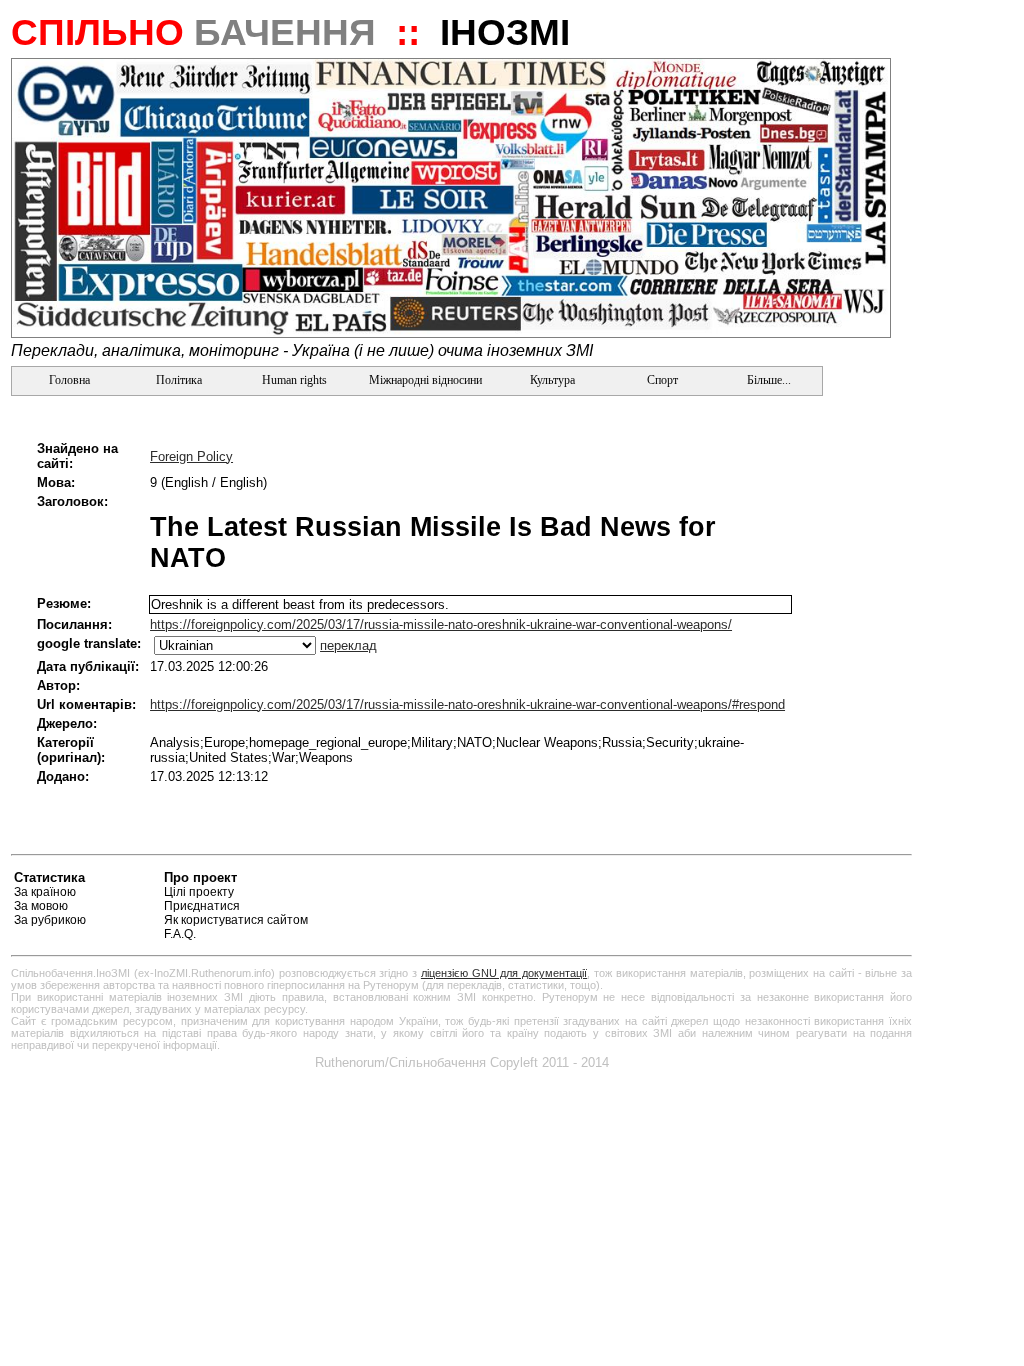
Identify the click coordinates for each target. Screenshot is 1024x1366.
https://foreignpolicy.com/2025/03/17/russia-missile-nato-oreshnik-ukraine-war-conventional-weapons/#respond (467, 704)
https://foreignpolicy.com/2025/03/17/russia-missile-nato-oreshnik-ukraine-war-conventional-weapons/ (441, 624)
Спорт (661, 380)
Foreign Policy (191, 456)
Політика (179, 380)
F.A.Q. (180, 934)
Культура (552, 380)
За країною (45, 892)
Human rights (294, 380)
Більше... (767, 380)
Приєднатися (202, 906)
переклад (348, 645)
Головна (68, 380)
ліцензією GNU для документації (504, 973)
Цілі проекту (199, 892)
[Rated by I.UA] (865, 880)
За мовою (41, 906)
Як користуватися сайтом (236, 920)
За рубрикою (50, 920)
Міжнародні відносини (425, 380)
